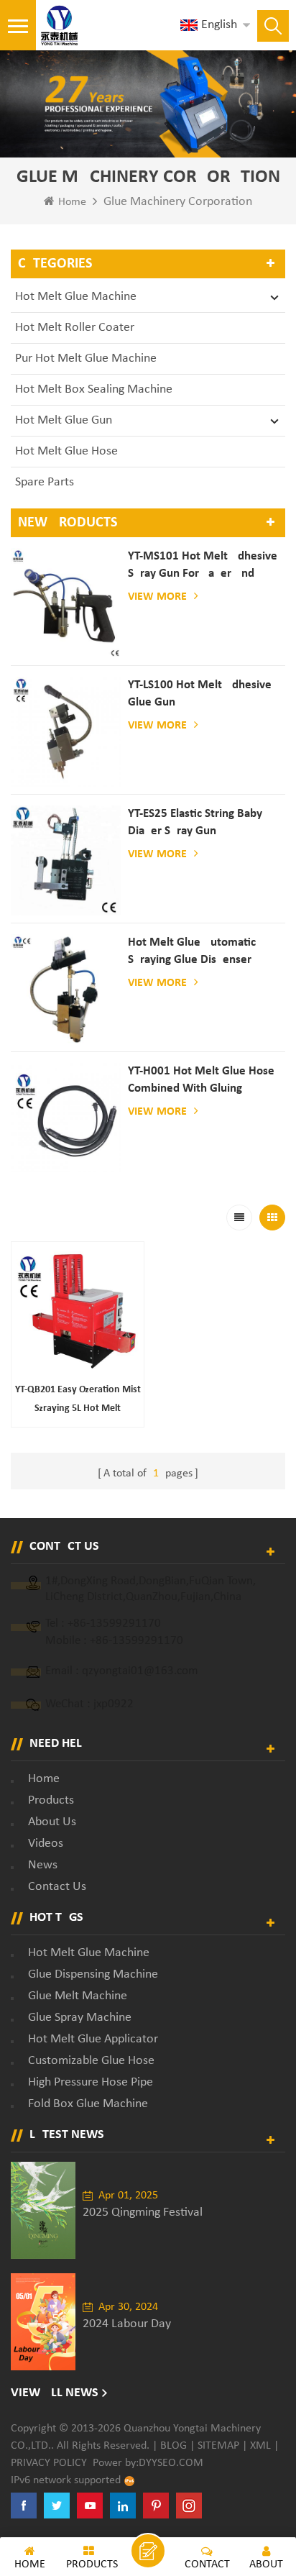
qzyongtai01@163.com (140, 1671)
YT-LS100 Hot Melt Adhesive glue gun (200, 694)
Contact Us (57, 1887)
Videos (46, 1844)
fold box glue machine (88, 2104)
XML (260, 2446)
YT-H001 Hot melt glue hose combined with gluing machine (201, 1081)
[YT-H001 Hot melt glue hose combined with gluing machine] (66, 1118)
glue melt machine (78, 1996)
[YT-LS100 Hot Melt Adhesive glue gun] (66, 732)
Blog (174, 2446)
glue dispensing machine (93, 1974)
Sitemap (218, 2446)
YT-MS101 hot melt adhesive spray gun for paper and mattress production (203, 566)
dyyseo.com (171, 2463)
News (43, 1865)
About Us (52, 1822)
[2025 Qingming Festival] (43, 2210)
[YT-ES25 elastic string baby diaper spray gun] (66, 860)
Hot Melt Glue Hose (66, 451)
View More (157, 597)
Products (51, 1800)
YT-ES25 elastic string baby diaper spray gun (195, 822)
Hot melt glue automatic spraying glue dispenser (192, 951)
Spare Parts (45, 482)
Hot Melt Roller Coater (75, 328)
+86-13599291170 (114, 1623)
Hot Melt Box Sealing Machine (94, 389)
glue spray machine (80, 2018)
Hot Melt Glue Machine (76, 297)
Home (72, 202)
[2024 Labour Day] (43, 2322)
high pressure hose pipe (91, 2082)
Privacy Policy (49, 2463)
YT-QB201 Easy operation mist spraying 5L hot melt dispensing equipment (78, 1401)
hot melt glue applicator (93, 2039)
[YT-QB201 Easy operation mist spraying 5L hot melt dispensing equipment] (78, 1308)
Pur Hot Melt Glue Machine (86, 358)
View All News (55, 2393)
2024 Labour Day (127, 2324)
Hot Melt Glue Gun (64, 420)
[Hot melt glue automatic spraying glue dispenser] (66, 989)
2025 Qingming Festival (143, 2212)
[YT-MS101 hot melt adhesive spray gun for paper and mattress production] (66, 603)
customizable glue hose (91, 2061)
